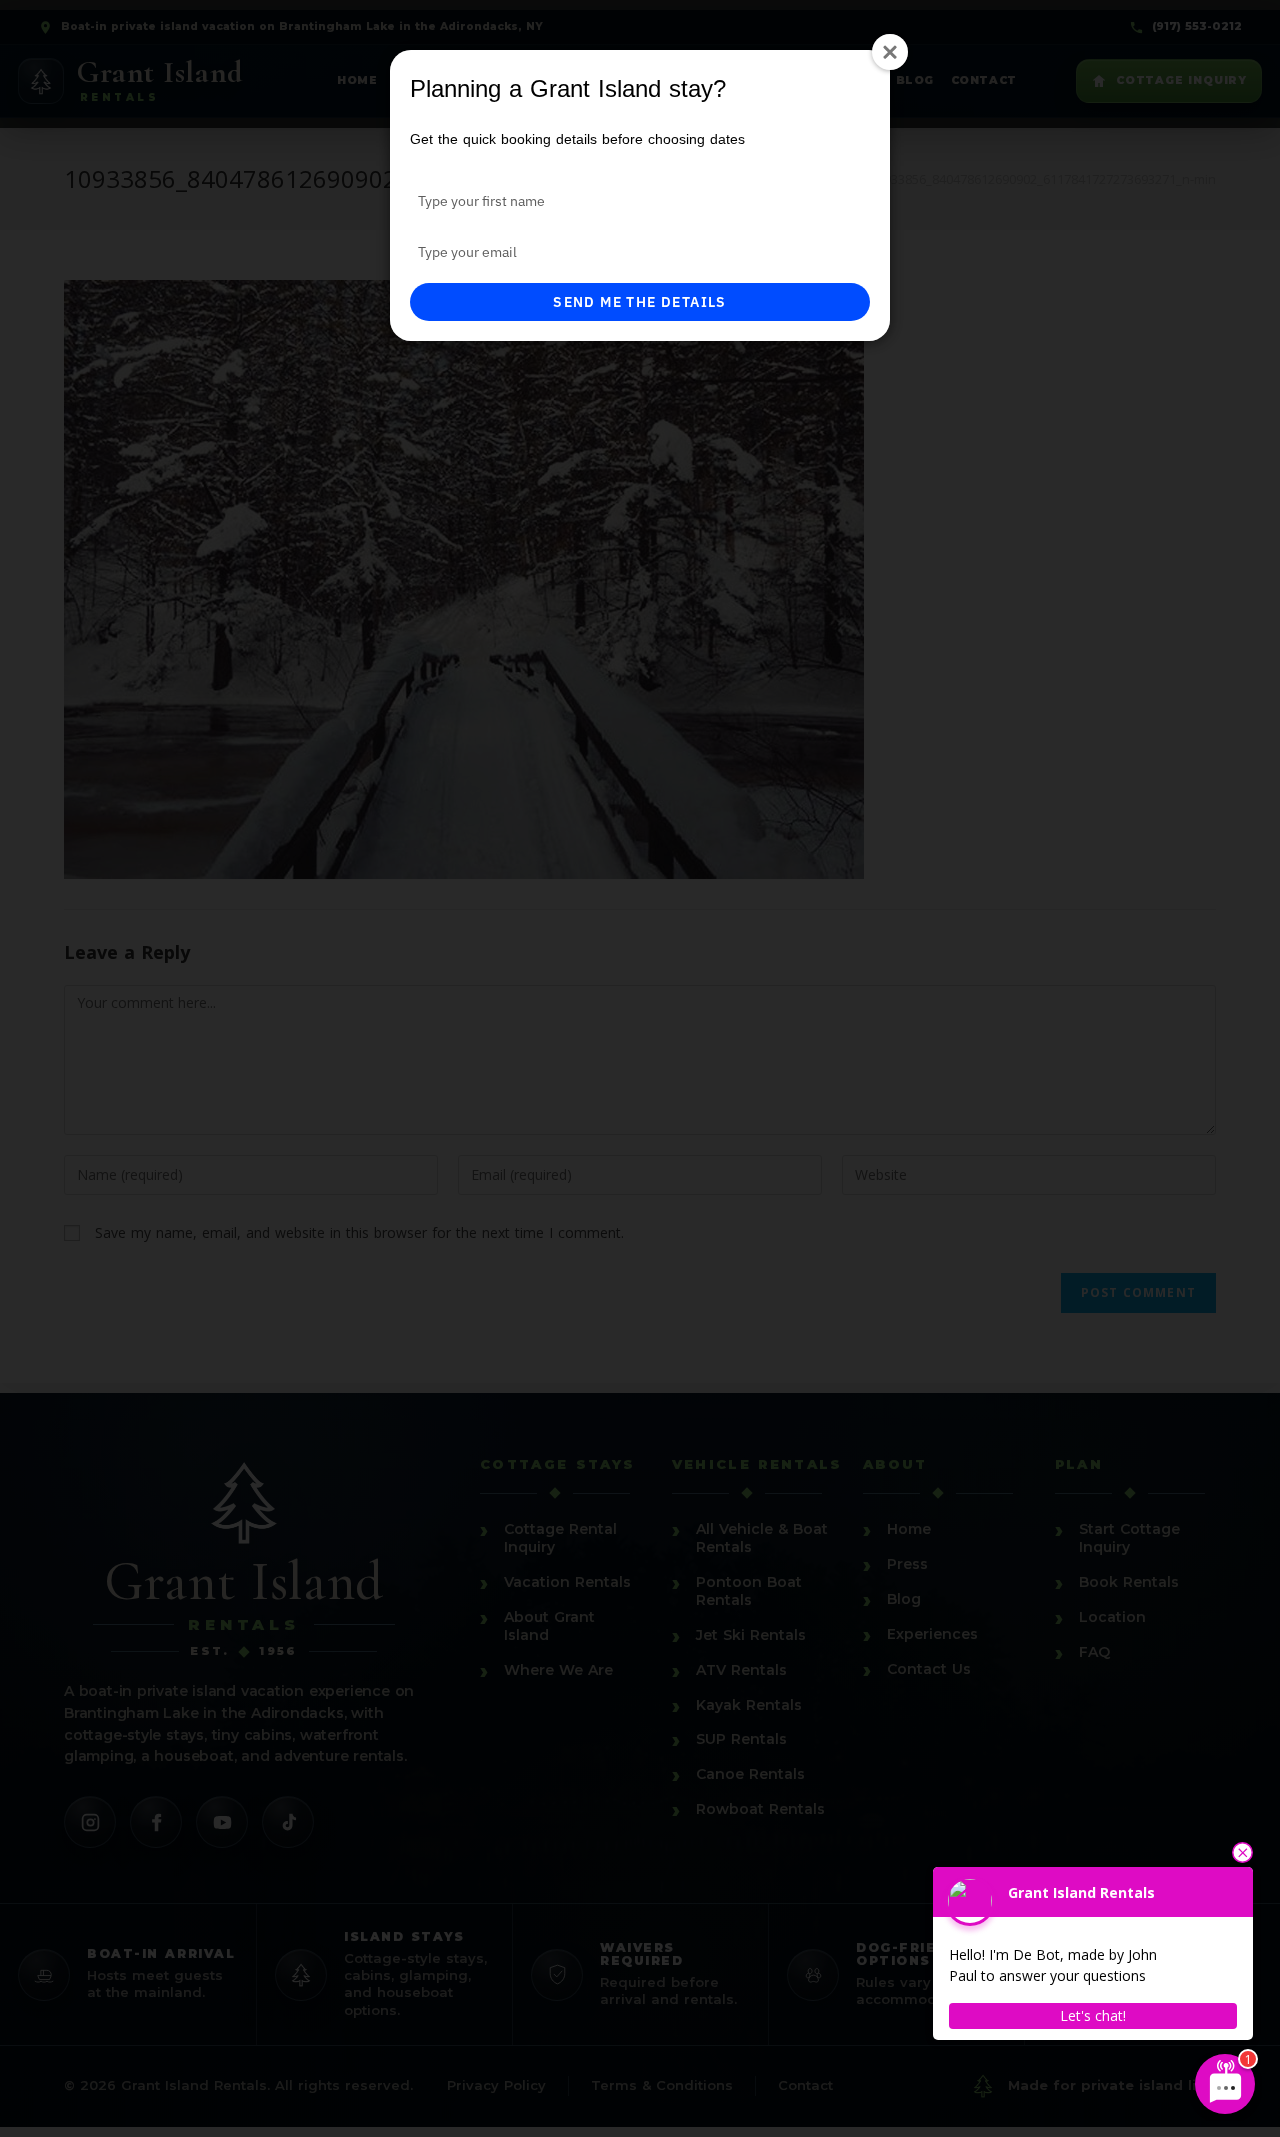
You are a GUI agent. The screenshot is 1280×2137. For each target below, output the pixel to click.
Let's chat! (1093, 2015)
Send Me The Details (640, 302)
